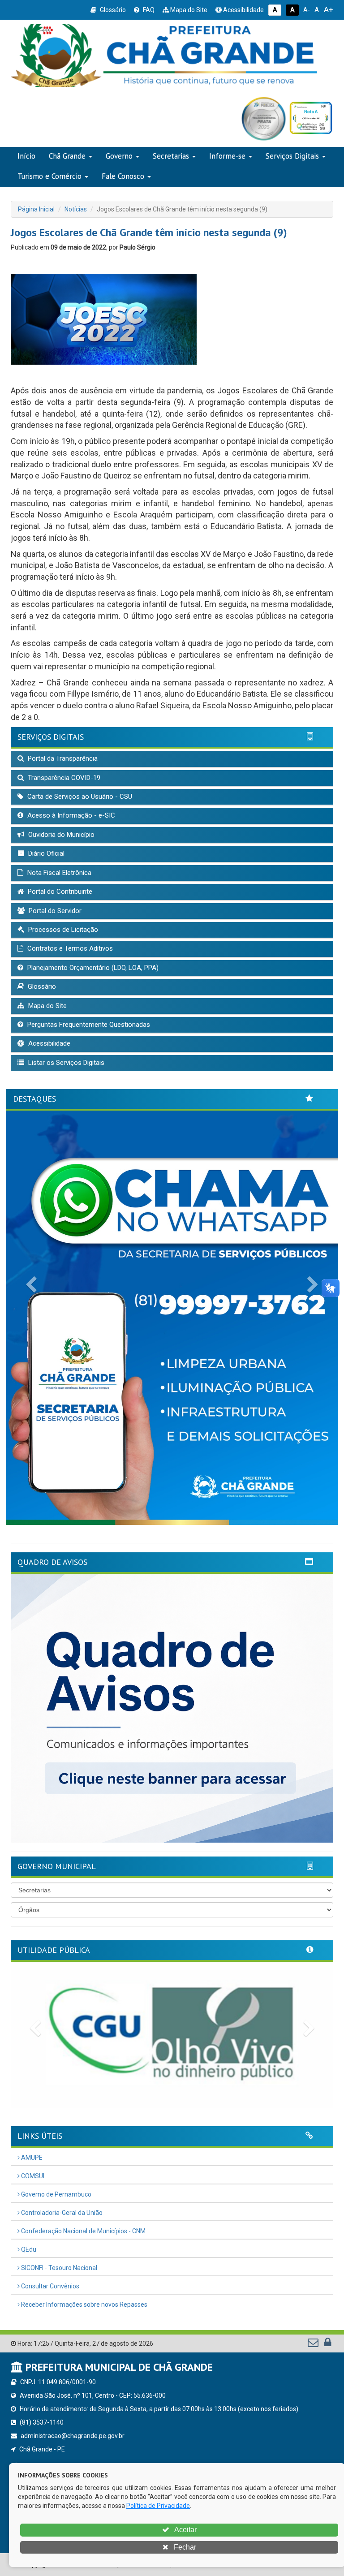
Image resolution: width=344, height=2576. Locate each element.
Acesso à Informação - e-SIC (70, 815)
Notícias (76, 209)
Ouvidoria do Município (60, 835)
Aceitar (185, 2530)
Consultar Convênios (49, 2286)
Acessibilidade (243, 10)
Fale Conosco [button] (123, 176)
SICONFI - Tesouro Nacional (58, 2268)
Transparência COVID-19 (63, 778)
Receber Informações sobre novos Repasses (84, 2305)
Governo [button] (119, 156)
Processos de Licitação (62, 930)
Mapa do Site (188, 10)
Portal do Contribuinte (59, 892)
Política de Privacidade (158, 2506)
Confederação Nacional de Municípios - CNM (83, 2231)
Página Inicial (36, 209)
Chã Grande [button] (67, 156)
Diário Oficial (45, 853)
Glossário (112, 10)
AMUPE (31, 2158)
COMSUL (33, 2176)
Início (26, 156)
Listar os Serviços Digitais (65, 1063)
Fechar (184, 2547)
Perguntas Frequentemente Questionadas (88, 1025)
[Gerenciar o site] (328, 2344)
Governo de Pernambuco (56, 2194)
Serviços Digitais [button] (292, 156)
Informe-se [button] (227, 156)
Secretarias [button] (171, 156)
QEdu (28, 2249)
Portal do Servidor (54, 911)
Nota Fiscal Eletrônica (58, 873)
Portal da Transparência (62, 758)
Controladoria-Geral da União (61, 2213)
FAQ (148, 10)
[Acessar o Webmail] (314, 2344)
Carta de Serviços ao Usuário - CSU (79, 797)
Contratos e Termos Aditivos (69, 948)
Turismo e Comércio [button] (49, 176)
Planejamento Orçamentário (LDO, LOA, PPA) (92, 968)
